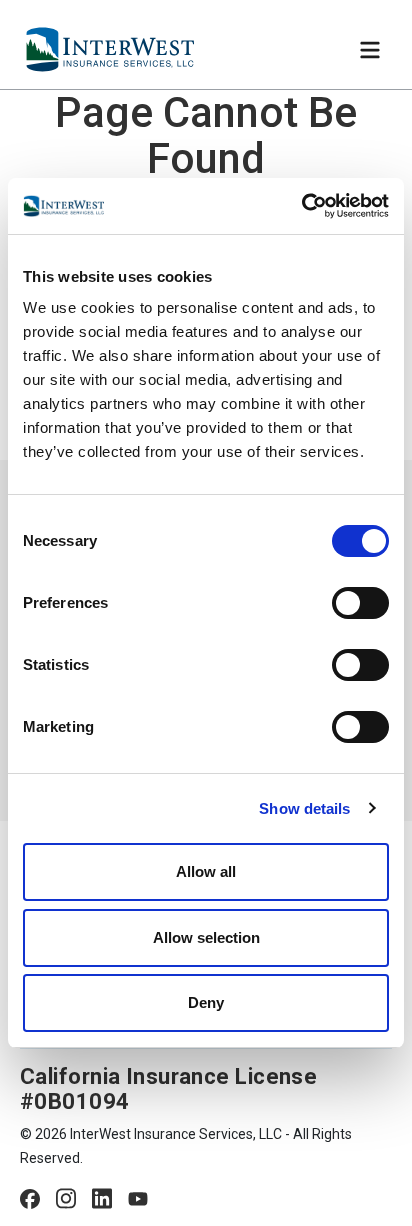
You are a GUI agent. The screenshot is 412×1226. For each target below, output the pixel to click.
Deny (206, 1002)
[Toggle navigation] (370, 50)
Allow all (206, 871)
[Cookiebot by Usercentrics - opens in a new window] (301, 206)
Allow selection (206, 937)
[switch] (360, 603)
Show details (304, 808)
